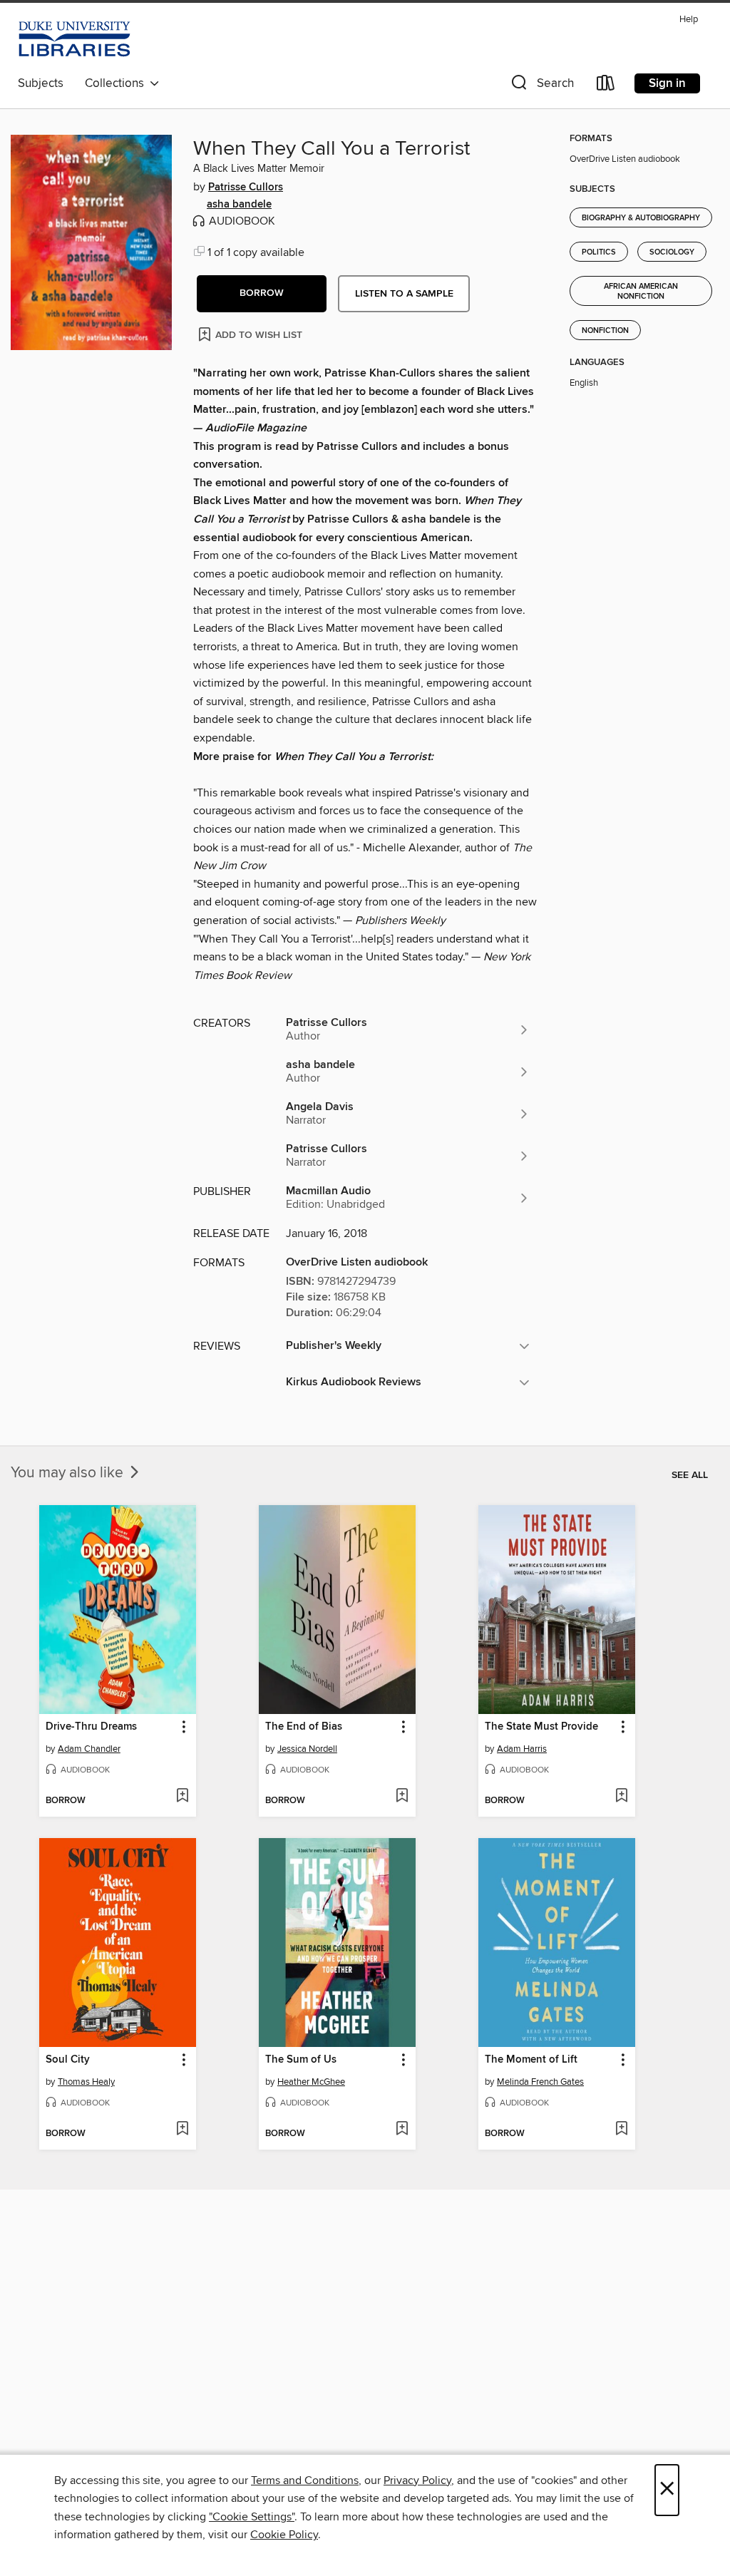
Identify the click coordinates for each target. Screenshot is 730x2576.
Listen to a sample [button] (404, 294)
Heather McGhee (311, 2082)
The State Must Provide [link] (541, 1727)
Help (689, 20)
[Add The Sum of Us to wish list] (402, 2130)
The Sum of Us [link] (301, 2060)
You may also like (69, 1473)
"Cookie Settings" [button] (252, 2517)
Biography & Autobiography (641, 218)
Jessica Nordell (307, 1749)
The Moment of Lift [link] (531, 2060)
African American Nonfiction (641, 292)
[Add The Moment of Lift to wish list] (621, 2130)
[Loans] (606, 86)
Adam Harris (522, 1749)
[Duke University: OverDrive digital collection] (74, 39)
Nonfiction (605, 331)
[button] (541, 86)
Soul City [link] (68, 2060)
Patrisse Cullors (246, 188)
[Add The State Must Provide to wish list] (621, 1797)
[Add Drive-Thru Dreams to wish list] (182, 1797)
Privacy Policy (417, 2480)
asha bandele (239, 205)
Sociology (672, 252)
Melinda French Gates (540, 2082)
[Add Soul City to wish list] (182, 2130)
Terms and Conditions (305, 2480)
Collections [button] (117, 83)
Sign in (667, 83)
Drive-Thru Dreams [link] (91, 1727)
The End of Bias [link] (304, 1727)
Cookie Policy (284, 2535)
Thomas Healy (86, 2082)
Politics (599, 252)
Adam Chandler (89, 1749)
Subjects (41, 83)
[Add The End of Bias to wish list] (402, 1797)
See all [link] (690, 1475)
